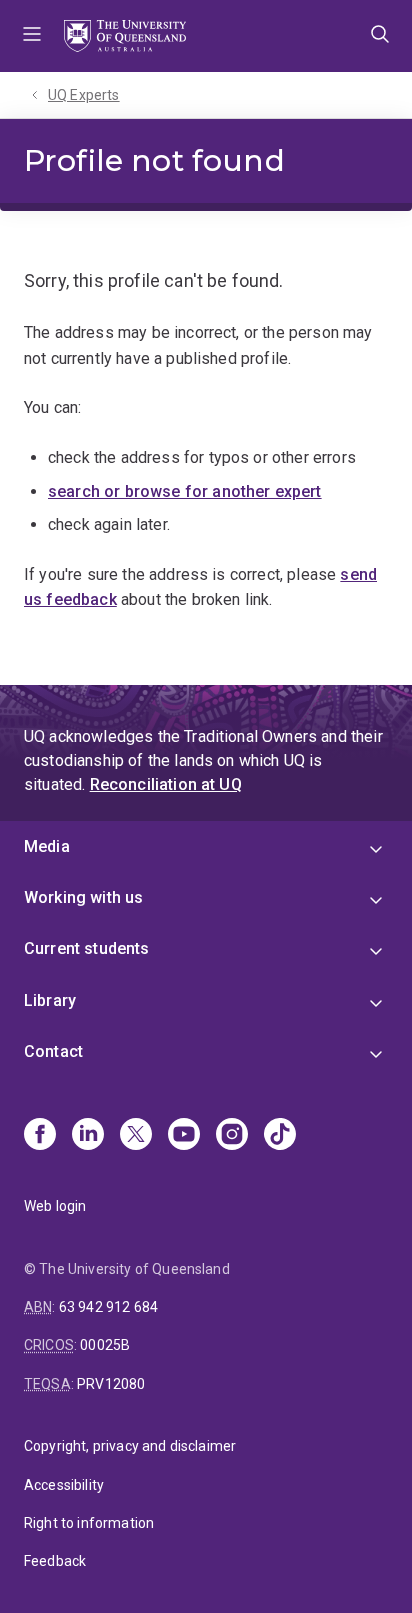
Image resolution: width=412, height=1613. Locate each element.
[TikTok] (280, 1136)
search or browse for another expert (185, 491)
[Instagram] (232, 1136)
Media (47, 846)
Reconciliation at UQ (166, 784)
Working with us (83, 897)
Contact (53, 1051)
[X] (136, 1136)
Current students (87, 948)
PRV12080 (111, 1384)
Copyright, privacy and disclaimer (130, 1446)
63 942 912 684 (108, 1307)
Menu (32, 36)
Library (50, 1000)
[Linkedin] (88, 1136)
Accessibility (64, 1485)
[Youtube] (184, 1136)
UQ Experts (84, 95)
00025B (105, 1345)
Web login (55, 1206)
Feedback (55, 1561)
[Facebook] (40, 1136)
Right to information (89, 1523)
